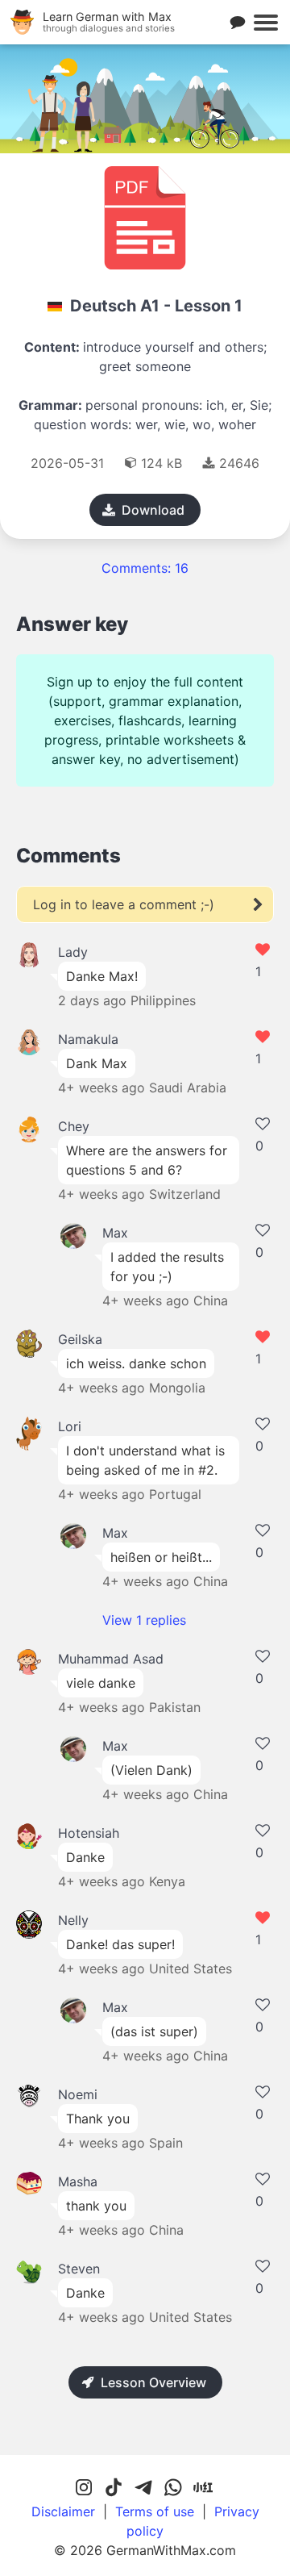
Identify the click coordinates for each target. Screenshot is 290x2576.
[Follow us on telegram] (143, 2488)
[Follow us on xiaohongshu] (203, 2488)
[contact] (238, 23)
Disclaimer (63, 2511)
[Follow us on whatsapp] (173, 2488)
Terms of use (155, 2511)
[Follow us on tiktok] (114, 2488)
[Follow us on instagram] (84, 2488)
